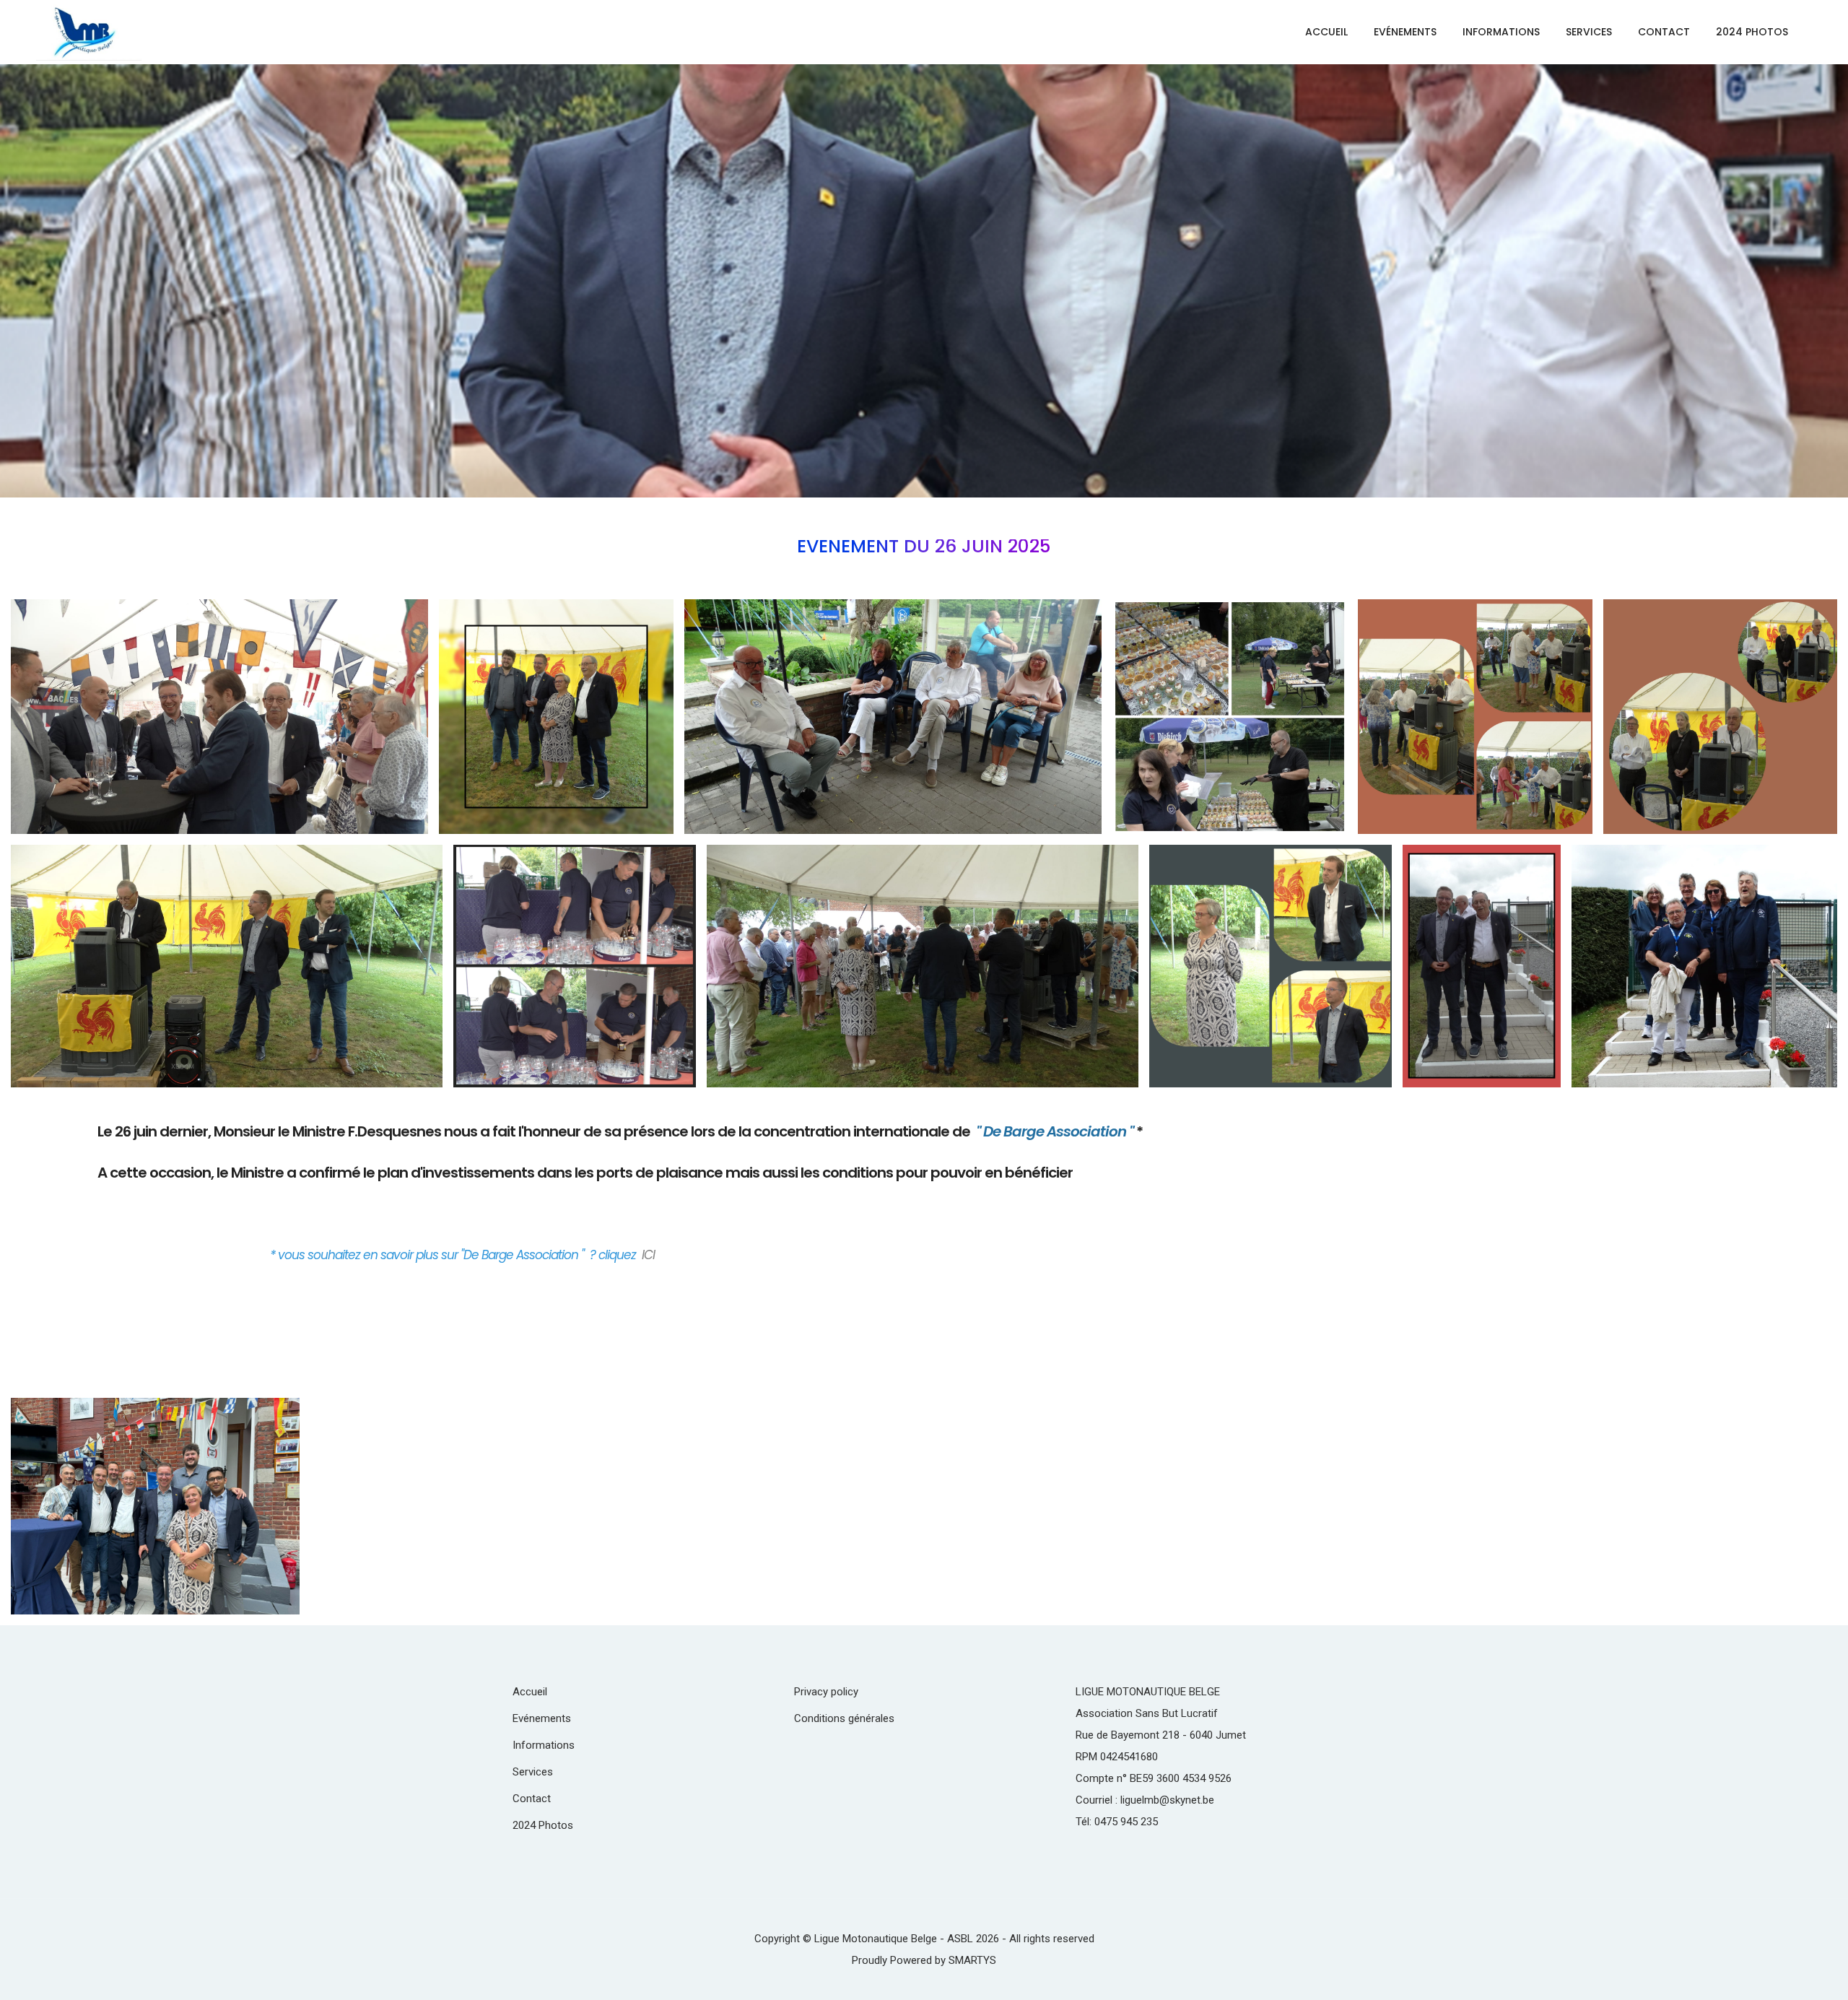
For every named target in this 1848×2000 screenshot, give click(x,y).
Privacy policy (826, 1692)
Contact (1664, 32)
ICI (648, 1255)
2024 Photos (1752, 32)
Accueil (1326, 32)
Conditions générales (844, 1718)
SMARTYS (972, 1960)
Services (1589, 32)
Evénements (1405, 32)
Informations (1501, 32)
